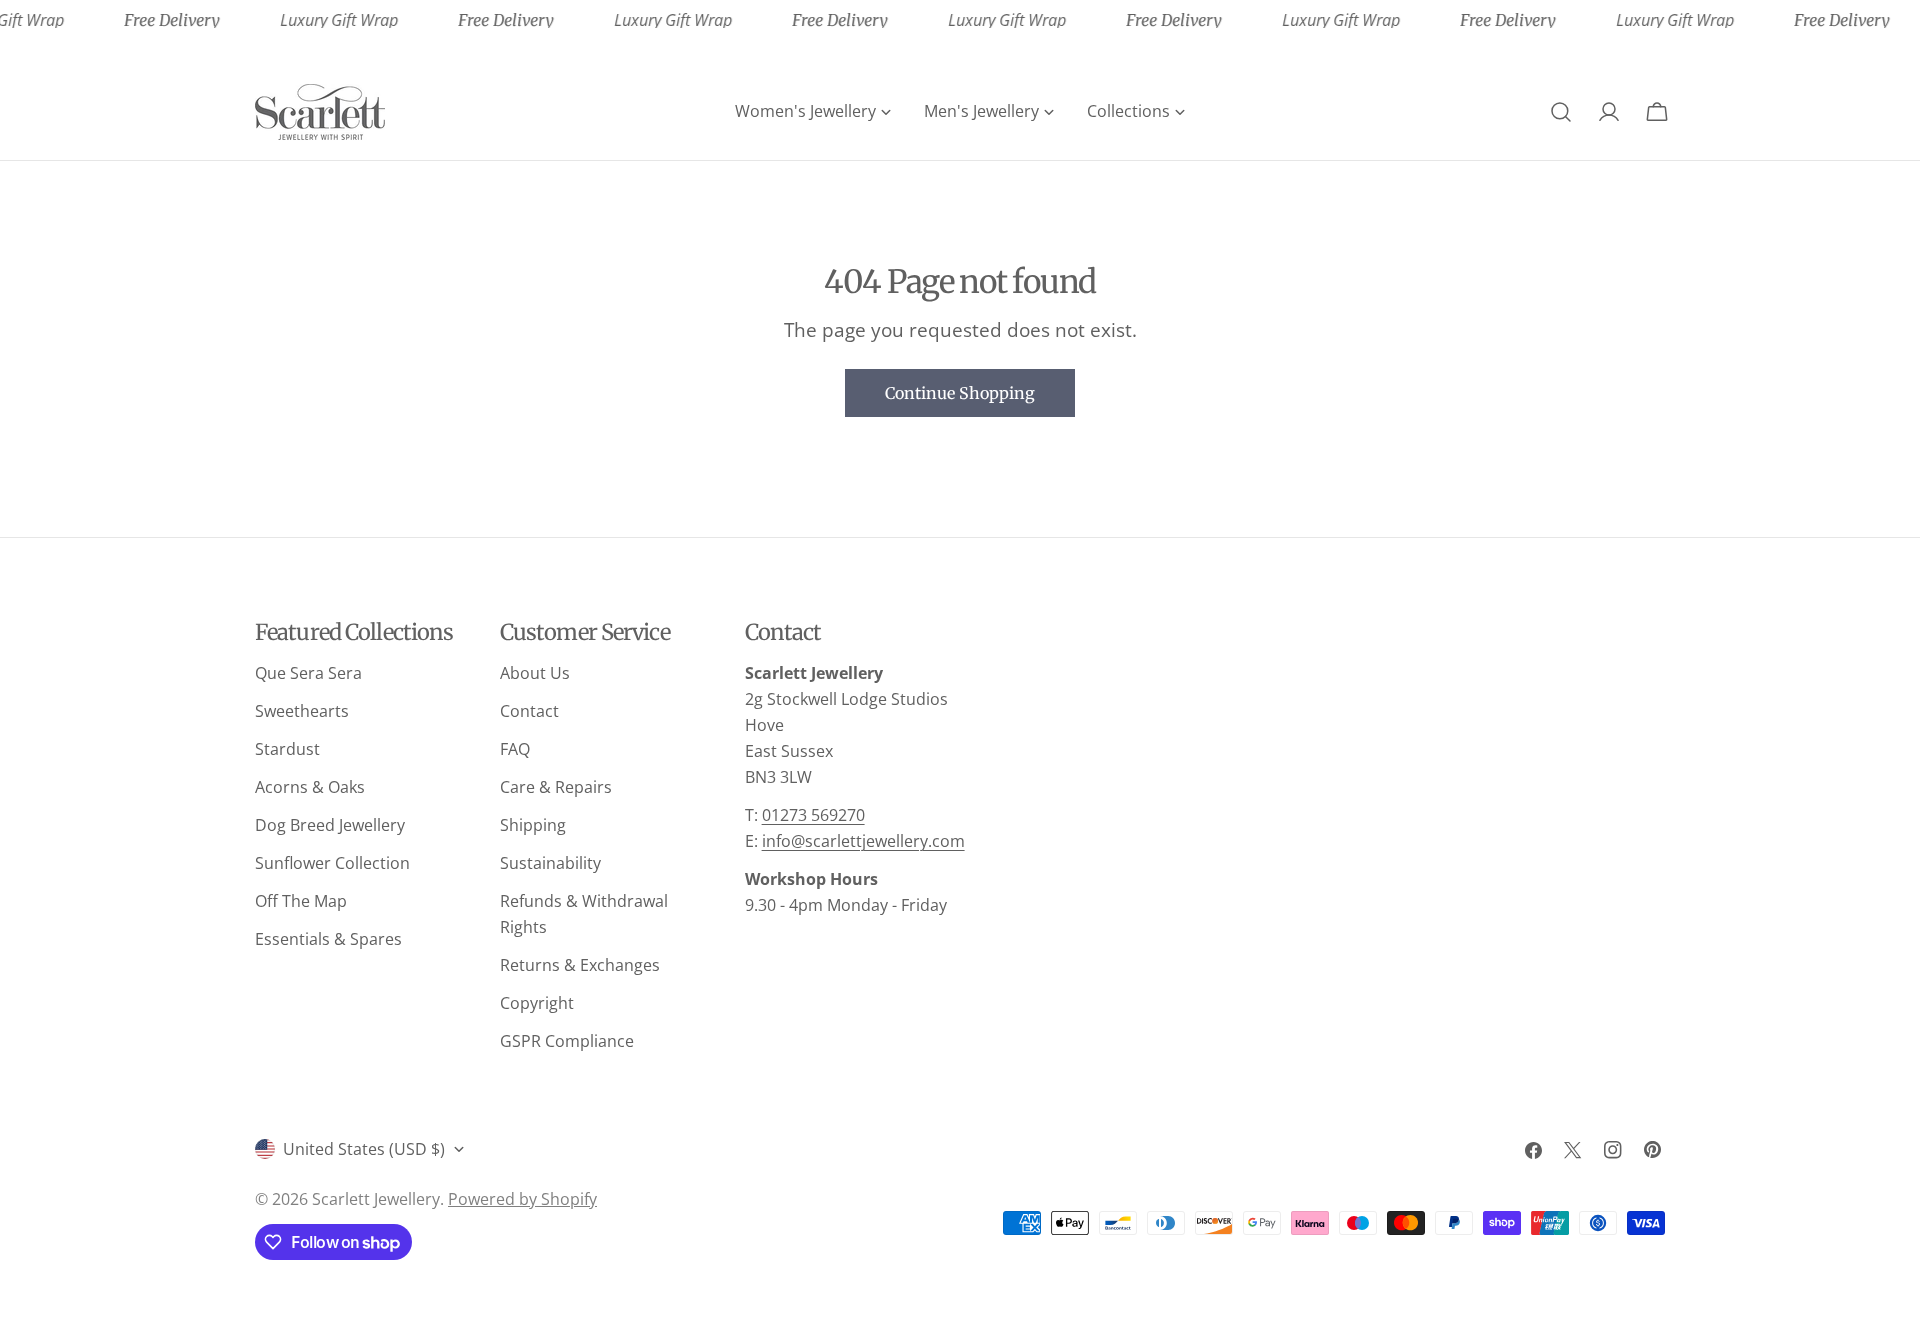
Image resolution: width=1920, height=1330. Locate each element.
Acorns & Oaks (310, 787)
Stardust (287, 749)
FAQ (515, 749)
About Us (535, 673)
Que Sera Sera (308, 673)
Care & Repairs (556, 787)
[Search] (1561, 112)
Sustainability (550, 863)
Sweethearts (302, 711)
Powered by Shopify (522, 1199)
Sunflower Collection (332, 863)
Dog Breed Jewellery (330, 825)
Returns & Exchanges (580, 965)
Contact (529, 711)
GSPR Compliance (567, 1041)
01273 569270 (813, 815)
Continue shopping (960, 393)
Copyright (537, 1003)
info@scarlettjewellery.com (863, 841)
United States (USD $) (364, 1149)
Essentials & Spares (328, 939)
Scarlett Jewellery (376, 1199)
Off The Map (301, 901)
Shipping (533, 825)
